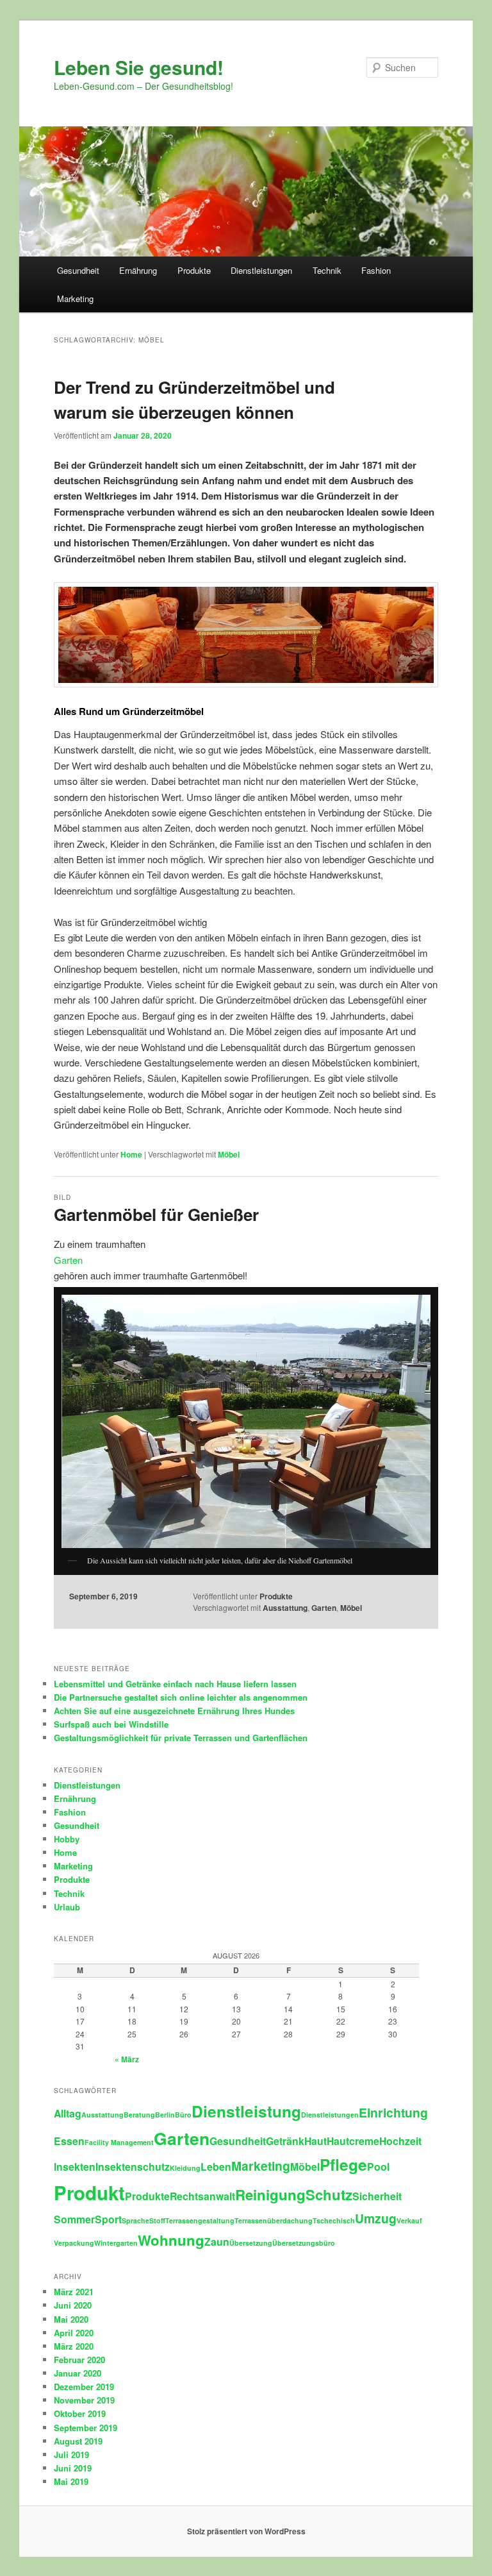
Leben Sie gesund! (139, 67)
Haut (316, 2141)
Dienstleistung (246, 2111)
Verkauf (409, 2220)
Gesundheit (78, 270)
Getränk (285, 2141)
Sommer (74, 2219)
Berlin (165, 2115)
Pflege (343, 2164)
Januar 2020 (78, 2373)
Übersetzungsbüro (304, 2243)
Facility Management (119, 2142)
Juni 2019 (73, 2468)
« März (127, 2059)
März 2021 (74, 2292)
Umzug (376, 2218)
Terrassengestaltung (200, 2220)
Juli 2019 (71, 2454)
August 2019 (78, 2441)
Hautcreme (353, 2141)
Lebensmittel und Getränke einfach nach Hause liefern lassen (175, 1684)
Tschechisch (334, 2220)
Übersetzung (251, 2243)
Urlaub (67, 1907)
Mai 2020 (71, 2319)
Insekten (75, 2167)
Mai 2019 (71, 2481)
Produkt (89, 2193)
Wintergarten (116, 2243)
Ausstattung (285, 1608)
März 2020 (74, 2346)
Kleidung (185, 2168)
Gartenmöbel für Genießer (156, 1214)
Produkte (194, 270)
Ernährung (138, 270)
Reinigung (270, 2194)
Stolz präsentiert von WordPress (246, 2531)
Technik (327, 270)
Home (131, 1154)
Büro (183, 2115)
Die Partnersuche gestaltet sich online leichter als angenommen (181, 1697)
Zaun (217, 2242)
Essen (69, 2141)
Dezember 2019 (84, 2387)
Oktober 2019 (80, 2413)
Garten (68, 1260)
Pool (378, 2167)
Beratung (139, 2115)
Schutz (329, 2194)
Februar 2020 (79, 2360)
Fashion (376, 270)
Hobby (67, 1839)
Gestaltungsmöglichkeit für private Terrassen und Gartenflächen (181, 1738)
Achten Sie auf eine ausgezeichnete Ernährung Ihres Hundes (174, 1711)
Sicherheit (377, 2196)
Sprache (135, 2220)
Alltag (68, 2113)
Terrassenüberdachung (274, 2220)
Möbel (229, 1154)
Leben (216, 2167)
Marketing (75, 299)
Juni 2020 (73, 2305)
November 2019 (84, 2400)
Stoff (157, 2220)
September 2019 (86, 2428)
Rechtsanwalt (202, 2196)
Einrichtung (393, 2112)
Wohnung (171, 2240)
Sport (108, 2219)
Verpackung (74, 2243)
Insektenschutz (133, 2167)
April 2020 (74, 2333)
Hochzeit (400, 2141)
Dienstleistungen (261, 270)
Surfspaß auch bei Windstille (111, 1724)
